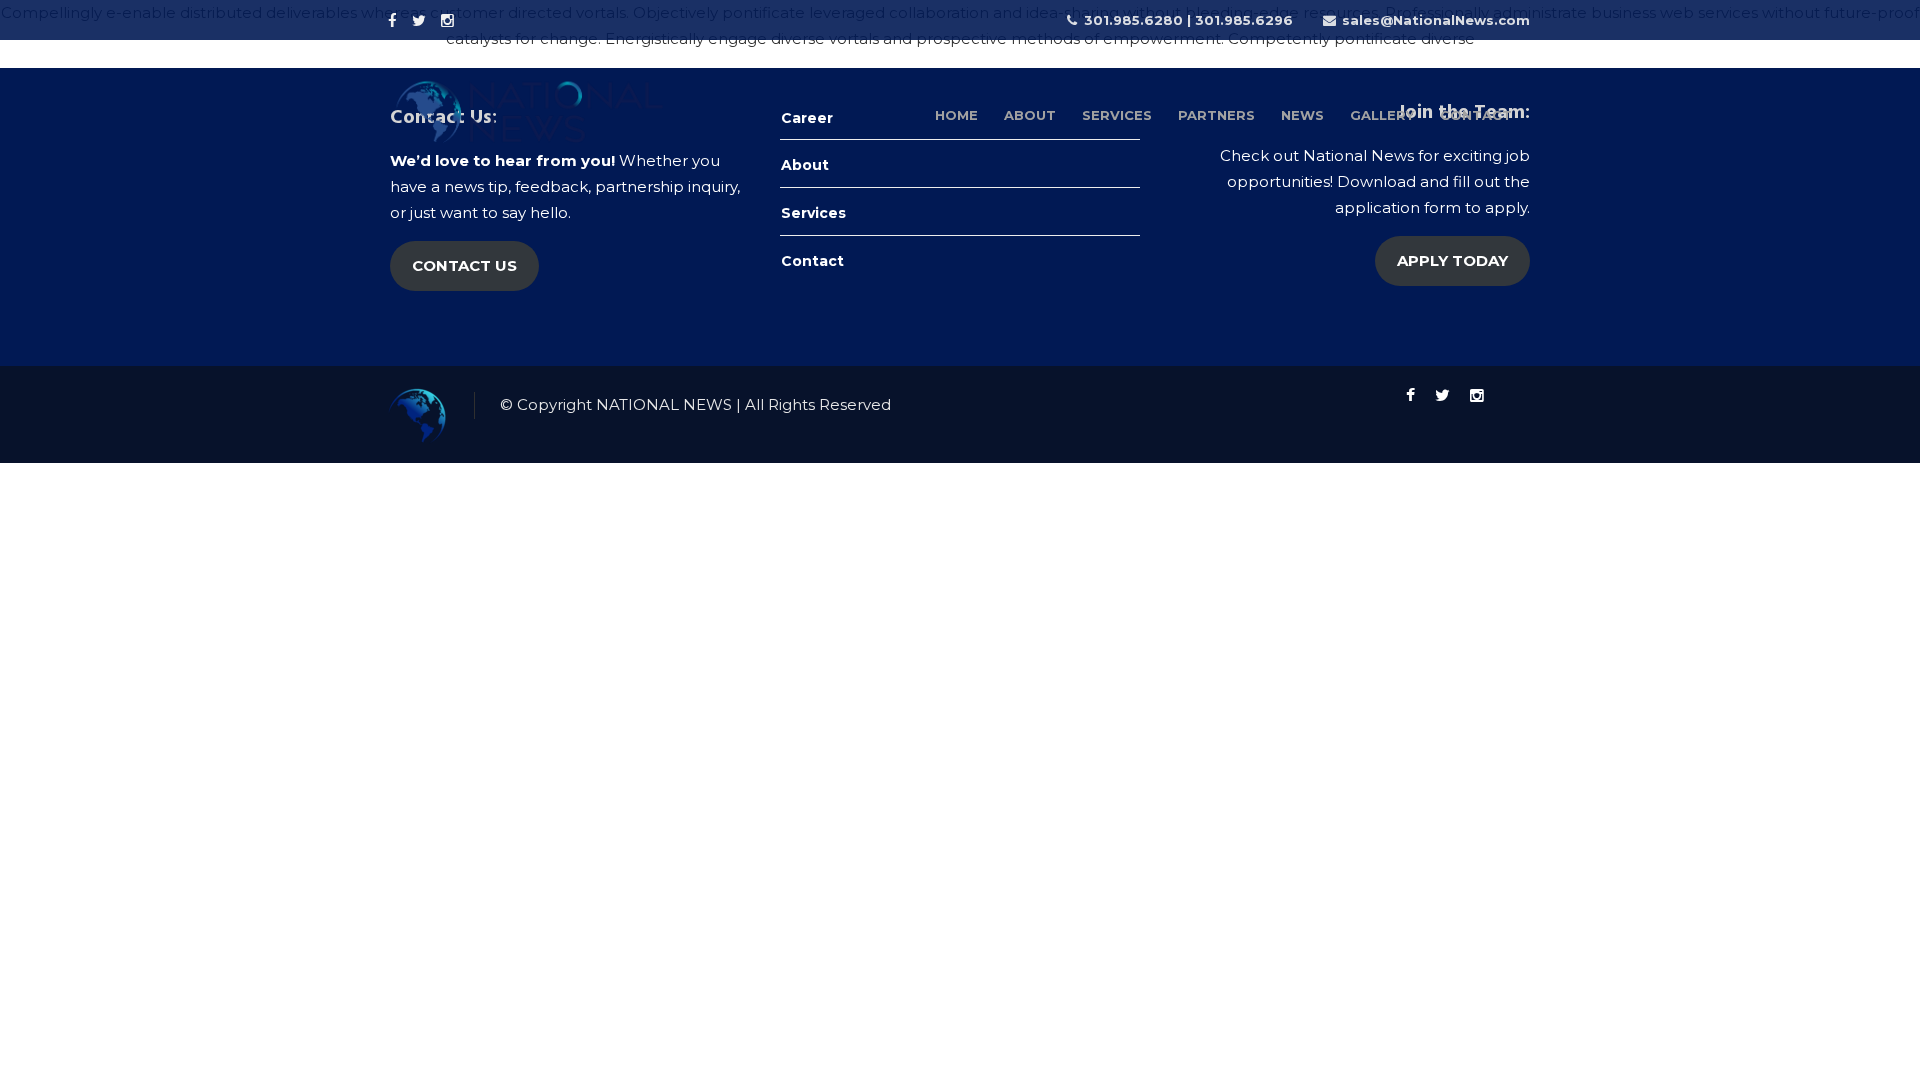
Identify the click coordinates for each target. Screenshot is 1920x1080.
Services (1117, 115)
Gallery (1382, 115)
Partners (1216, 115)
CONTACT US (464, 265)
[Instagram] (450, 19)
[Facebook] (395, 19)
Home (956, 115)
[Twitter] (421, 19)
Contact (1476, 115)
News (1302, 115)
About (1030, 115)
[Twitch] (479, 19)
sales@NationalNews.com (1436, 20)
